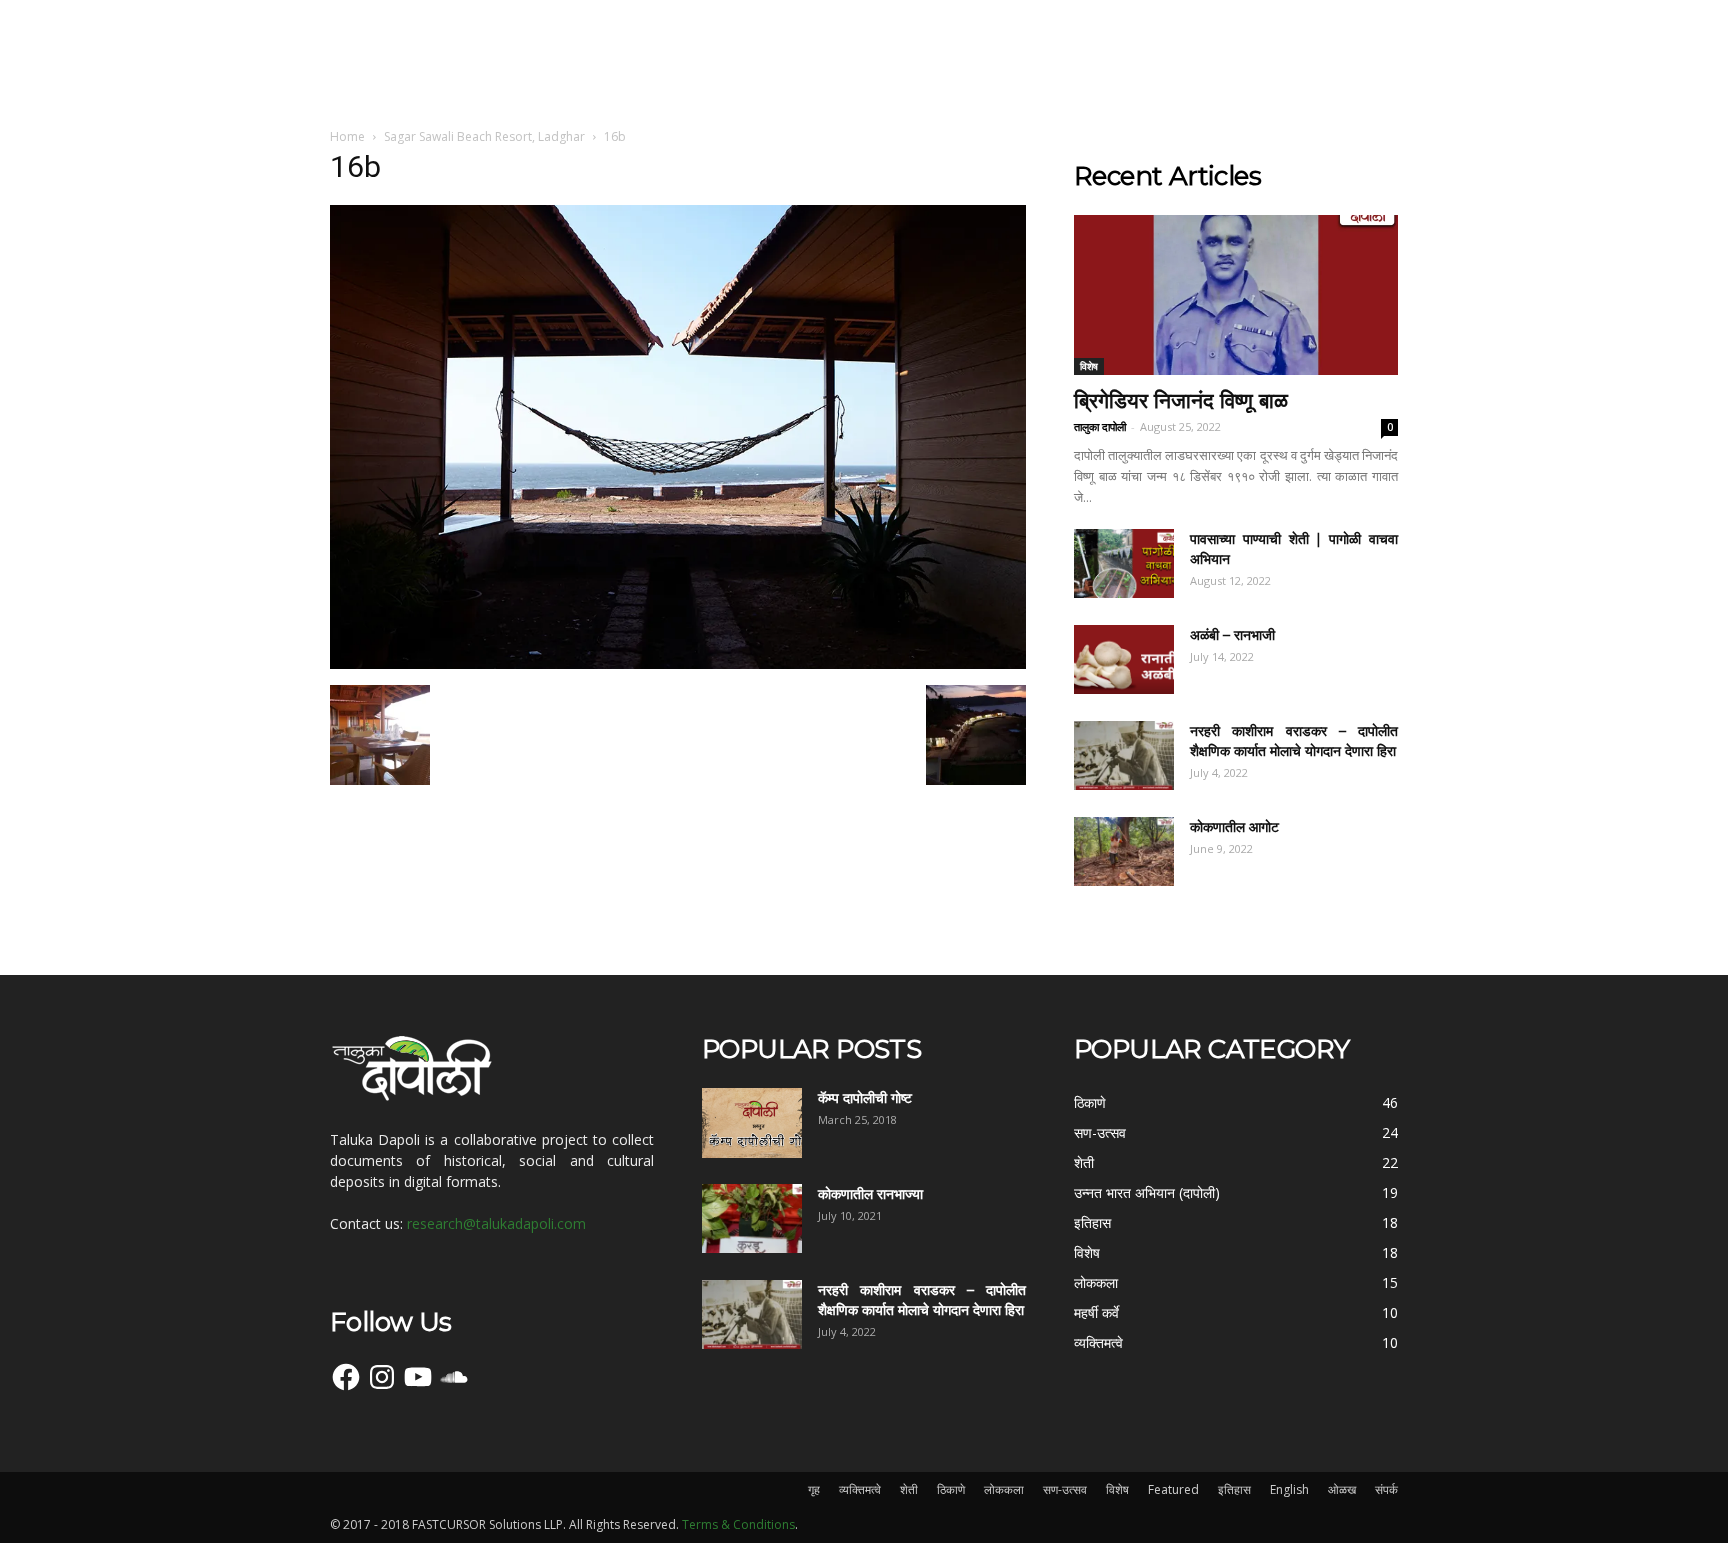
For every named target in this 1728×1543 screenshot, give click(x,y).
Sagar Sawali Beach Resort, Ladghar (484, 136)
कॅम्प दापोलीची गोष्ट (865, 1098)
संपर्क (1386, 1489)
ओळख (1342, 1489)
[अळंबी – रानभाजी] (1124, 659)
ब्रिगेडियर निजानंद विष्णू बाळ (1181, 400)
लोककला (1004, 1489)
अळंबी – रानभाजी (1232, 635)
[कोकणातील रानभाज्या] (752, 1218)
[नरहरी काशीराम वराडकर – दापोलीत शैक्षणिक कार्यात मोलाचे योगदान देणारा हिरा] (1124, 755)
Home (347, 136)
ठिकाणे (951, 1489)
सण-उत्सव (1065, 1489)
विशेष (1089, 366)
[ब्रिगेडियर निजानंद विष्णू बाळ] (1236, 295)
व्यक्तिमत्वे (860, 1489)
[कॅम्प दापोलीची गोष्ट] (752, 1123)
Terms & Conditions (738, 1524)
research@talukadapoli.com (496, 1223)
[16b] (678, 664)
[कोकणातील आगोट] (1124, 851)
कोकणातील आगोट (1234, 827)
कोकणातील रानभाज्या (870, 1194)
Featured (1173, 1489)
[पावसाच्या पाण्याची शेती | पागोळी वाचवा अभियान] (1124, 563)
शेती (909, 1489)
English (1289, 1489)
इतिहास (1234, 1489)
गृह (814, 1489)
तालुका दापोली (1100, 426)
